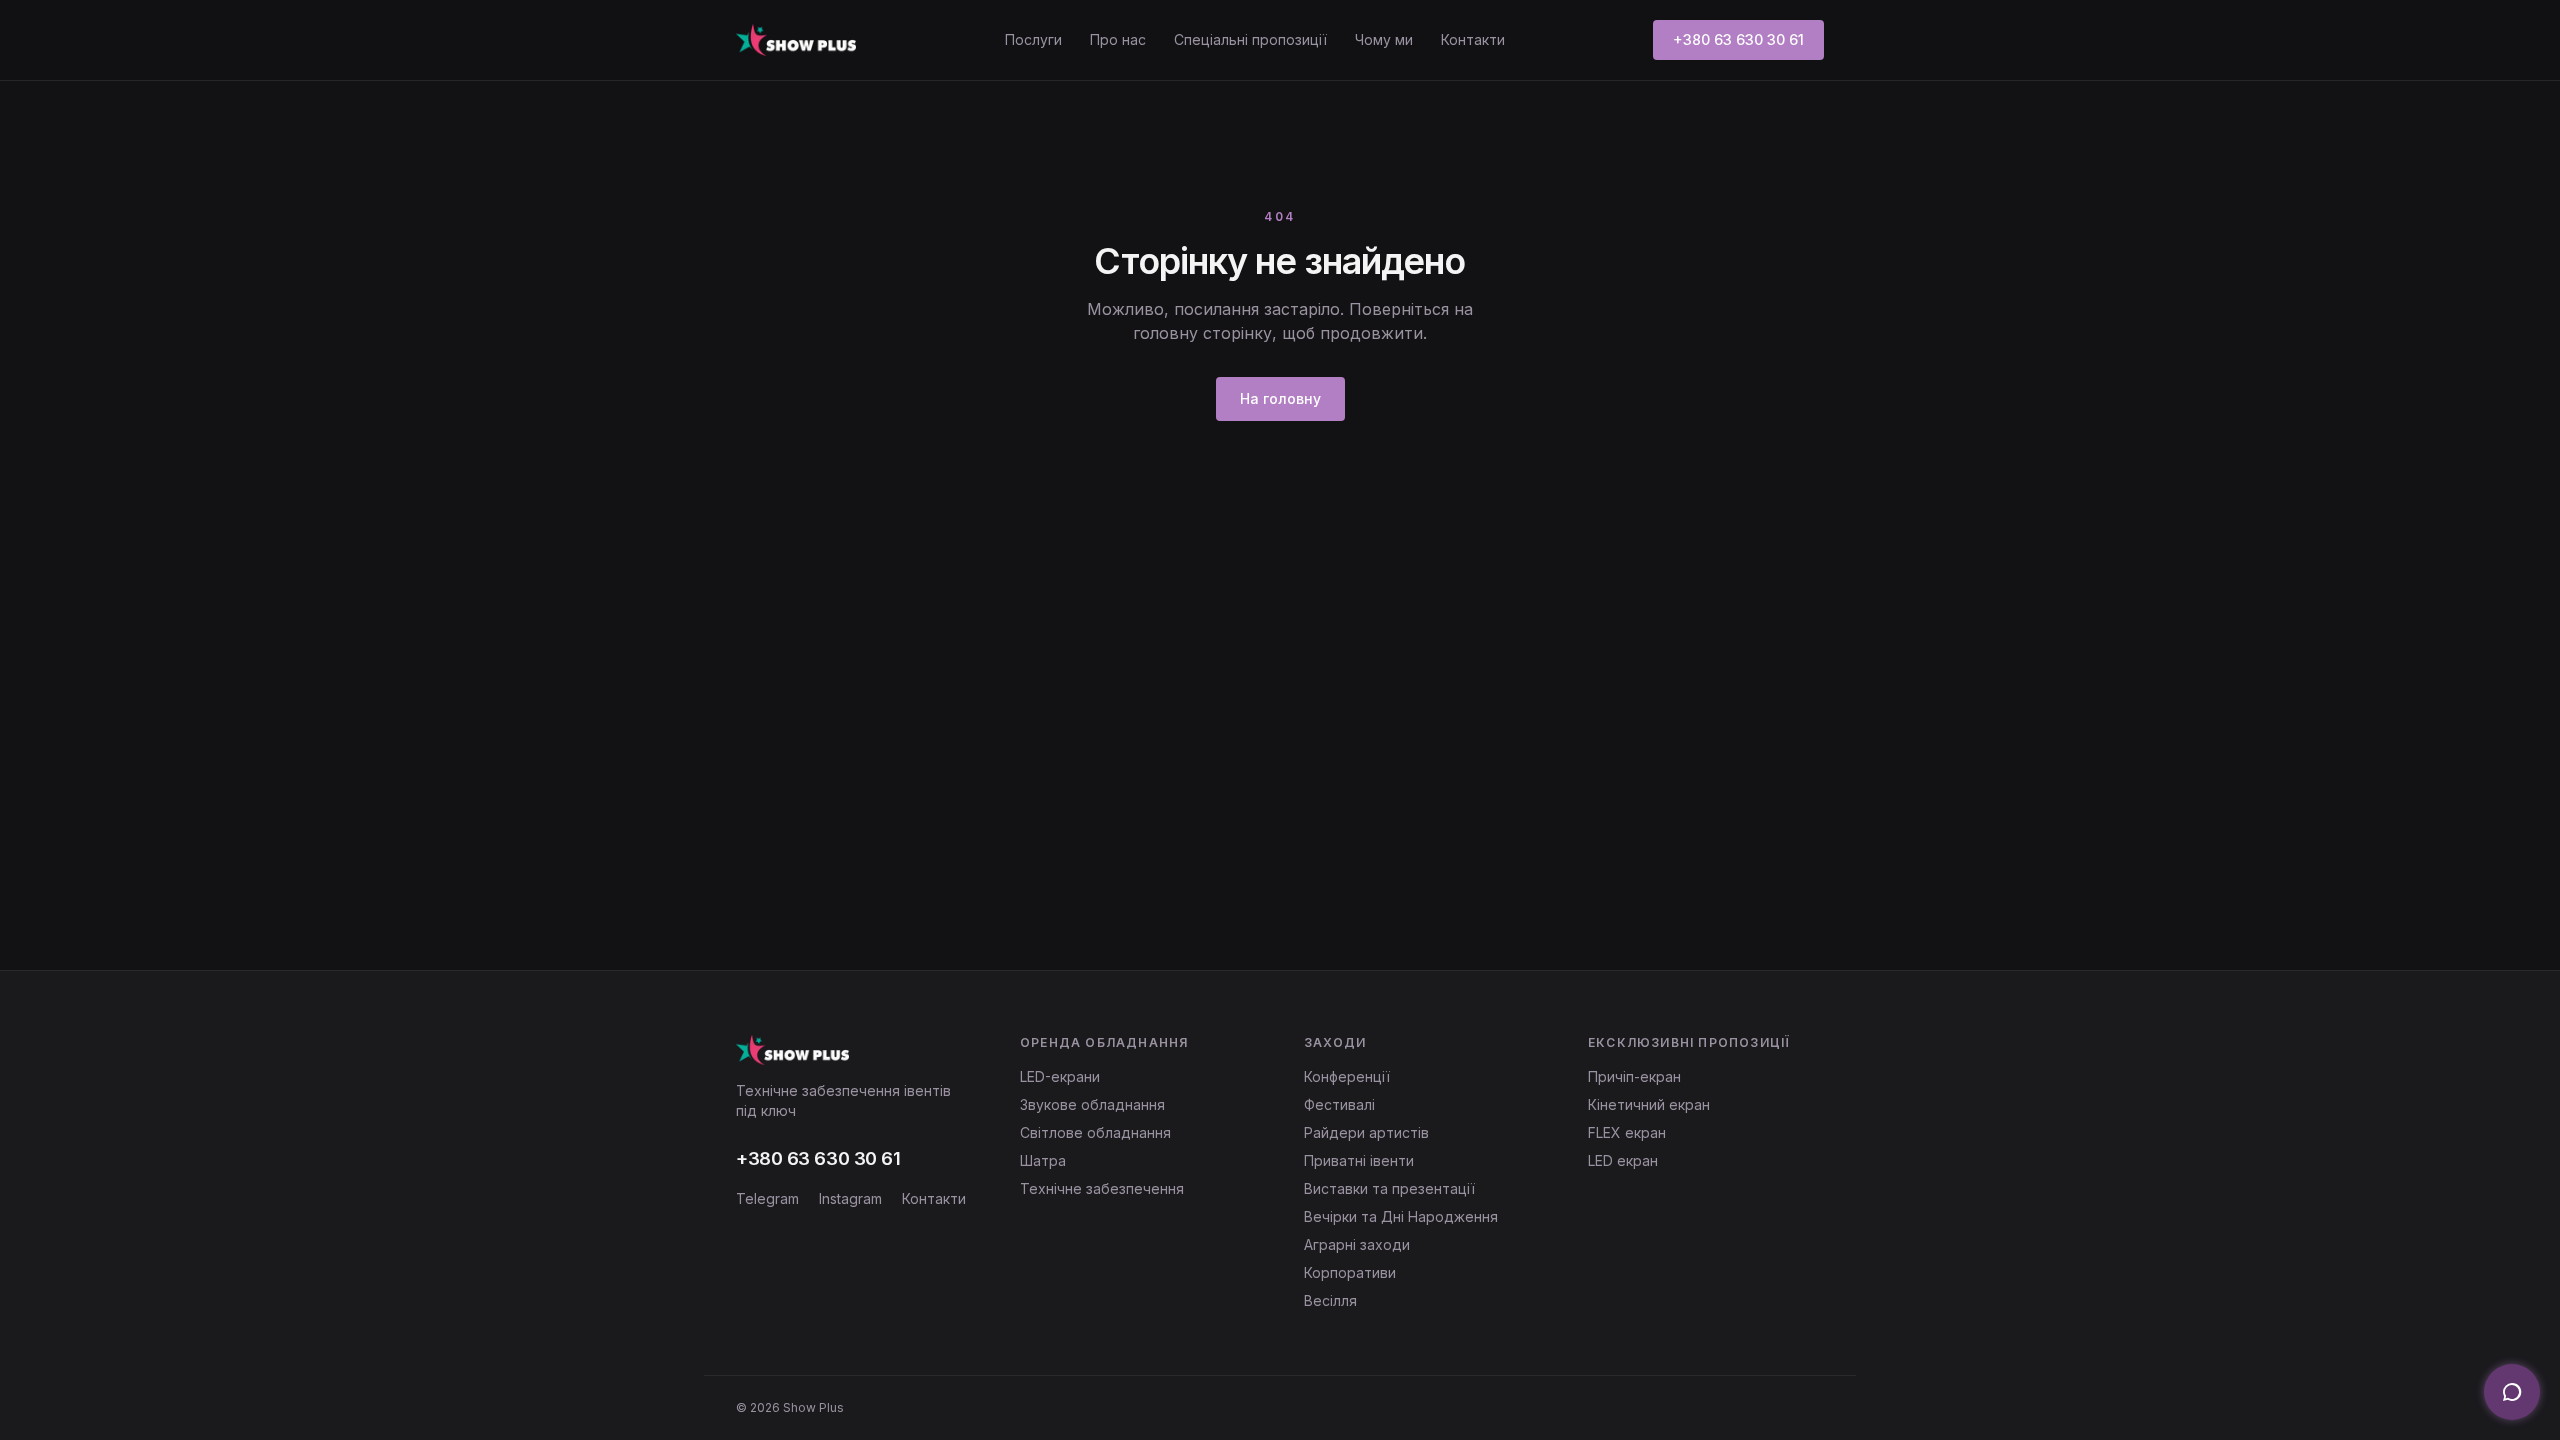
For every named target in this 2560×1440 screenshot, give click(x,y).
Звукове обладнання (1092, 1104)
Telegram (767, 1198)
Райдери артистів (1366, 1132)
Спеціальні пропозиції (1250, 39)
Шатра (1043, 1160)
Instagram (850, 1198)
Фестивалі (1339, 1104)
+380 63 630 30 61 (1738, 39)
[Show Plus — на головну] (796, 40)
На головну (1280, 398)
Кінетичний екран (1649, 1104)
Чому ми (1384, 39)
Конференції (1347, 1076)
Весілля (1330, 1300)
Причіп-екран (1634, 1076)
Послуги (1033, 39)
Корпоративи (1350, 1272)
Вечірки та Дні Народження (1401, 1216)
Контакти (1473, 39)
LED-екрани (1060, 1076)
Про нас (1118, 39)
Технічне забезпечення (1102, 1188)
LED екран (1623, 1160)
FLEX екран (1627, 1132)
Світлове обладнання (1095, 1132)
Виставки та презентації (1389, 1188)
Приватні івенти (1359, 1160)
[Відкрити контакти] (2512, 1392)
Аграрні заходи (1357, 1244)
